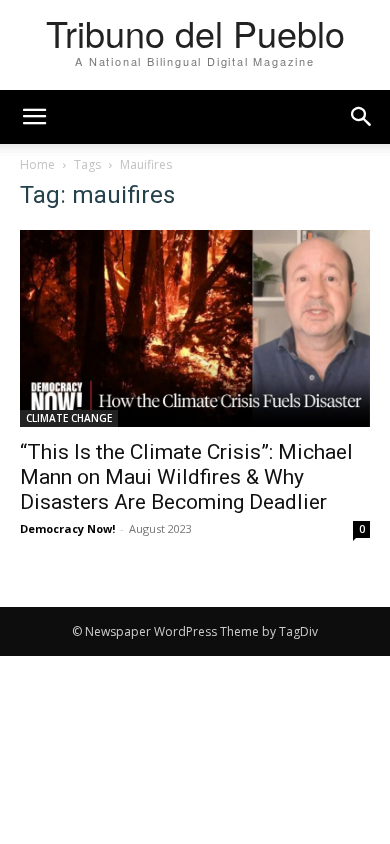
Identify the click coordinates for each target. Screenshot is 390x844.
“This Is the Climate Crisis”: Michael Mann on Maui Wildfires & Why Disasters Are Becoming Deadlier (186, 477)
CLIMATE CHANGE (69, 418)
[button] (362, 117)
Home (37, 164)
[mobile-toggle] (34, 117)
